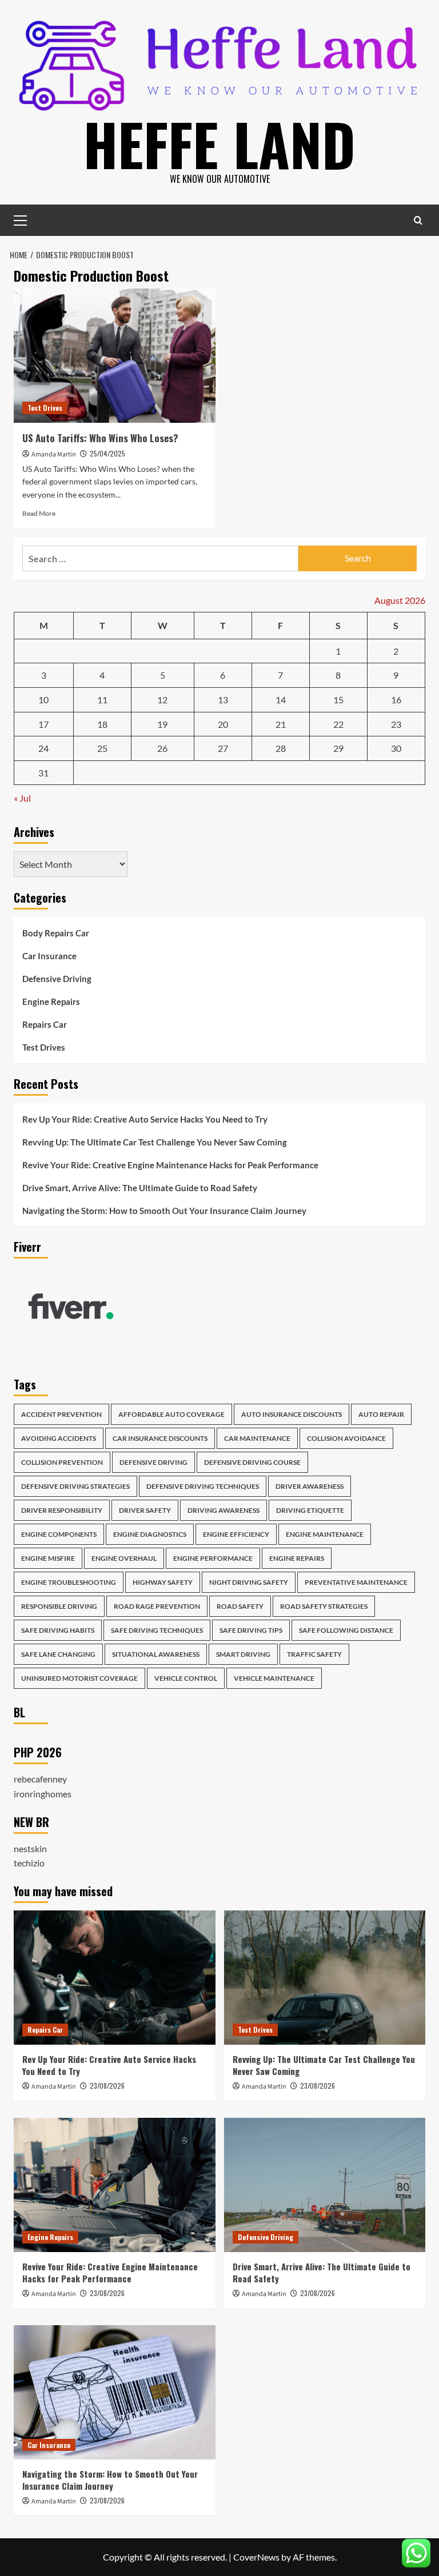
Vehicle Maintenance (274, 1678)
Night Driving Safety (249, 1582)
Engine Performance (213, 1558)
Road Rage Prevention (157, 1606)
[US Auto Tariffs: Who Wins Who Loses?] (115, 356)
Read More (39, 513)
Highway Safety (163, 1582)
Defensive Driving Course (252, 1462)
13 (223, 700)
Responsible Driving (59, 1606)
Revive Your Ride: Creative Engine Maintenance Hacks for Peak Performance (170, 1165)
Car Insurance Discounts (160, 1438)
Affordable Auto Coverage (171, 1414)
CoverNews (256, 2557)
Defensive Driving (57, 979)
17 (43, 724)
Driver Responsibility (62, 1510)
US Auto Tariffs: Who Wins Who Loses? (100, 438)
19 (162, 724)
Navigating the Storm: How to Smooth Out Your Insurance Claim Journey (164, 1211)
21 (281, 724)
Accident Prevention (61, 1414)
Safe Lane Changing (58, 1654)
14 (281, 700)
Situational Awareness (156, 1654)
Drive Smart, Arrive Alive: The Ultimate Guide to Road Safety (140, 1188)
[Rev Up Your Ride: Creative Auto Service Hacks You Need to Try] (115, 1978)
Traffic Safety (314, 1654)
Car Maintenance (257, 1438)
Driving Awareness (224, 1510)
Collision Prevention (62, 1462)
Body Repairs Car (56, 933)
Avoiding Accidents (59, 1438)
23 (396, 724)
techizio (29, 1863)
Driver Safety (145, 1510)
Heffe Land (219, 143)
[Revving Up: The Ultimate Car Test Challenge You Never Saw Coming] (325, 1978)
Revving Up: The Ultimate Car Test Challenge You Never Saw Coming (155, 1142)
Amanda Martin (54, 454)
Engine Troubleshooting (69, 1582)
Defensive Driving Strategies (75, 1486)
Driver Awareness (310, 1486)
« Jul (22, 798)
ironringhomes (43, 1794)
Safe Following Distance (346, 1630)
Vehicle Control (186, 1678)
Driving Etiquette (310, 1510)
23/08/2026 (107, 2086)
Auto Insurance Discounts (292, 1414)
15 (338, 700)
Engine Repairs (51, 1001)
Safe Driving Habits (58, 1630)
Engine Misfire (48, 1558)
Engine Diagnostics (150, 1534)
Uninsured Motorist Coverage (79, 1678)
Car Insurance (49, 956)
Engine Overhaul (124, 1558)
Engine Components (59, 1534)
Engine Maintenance (325, 1534)
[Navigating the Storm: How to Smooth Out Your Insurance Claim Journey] (115, 2392)
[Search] (418, 220)
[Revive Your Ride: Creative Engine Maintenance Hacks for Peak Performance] (115, 2185)
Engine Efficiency (236, 1534)
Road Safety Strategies (324, 1606)
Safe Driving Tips (251, 1630)
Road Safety (240, 1606)
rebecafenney (40, 1779)
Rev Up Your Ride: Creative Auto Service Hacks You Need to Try (145, 1119)
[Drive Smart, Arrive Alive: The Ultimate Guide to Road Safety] (325, 2185)
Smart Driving (243, 1654)
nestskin (30, 1848)
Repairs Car (45, 1024)
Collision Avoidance (346, 1438)
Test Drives (45, 408)
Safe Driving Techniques (157, 1630)
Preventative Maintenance (356, 1582)
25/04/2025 (107, 453)
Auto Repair (381, 1414)
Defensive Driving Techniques (203, 1486)
